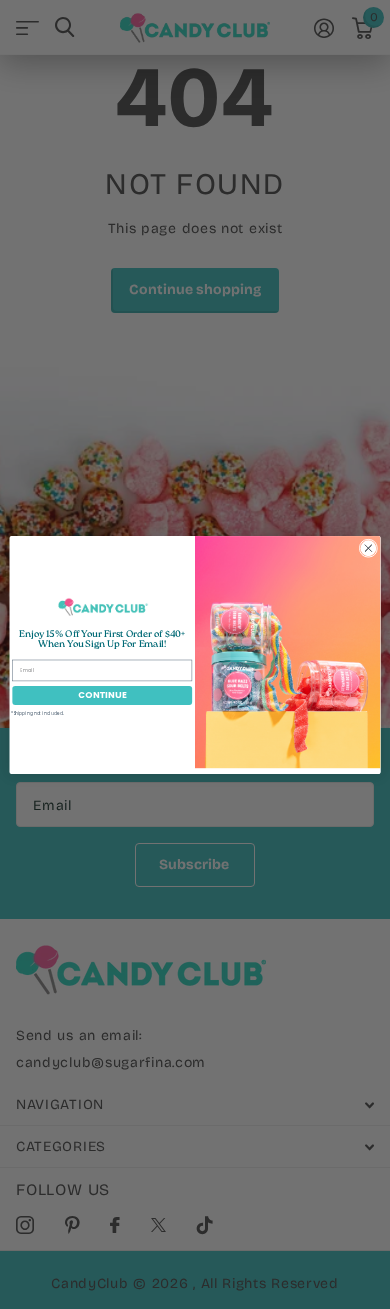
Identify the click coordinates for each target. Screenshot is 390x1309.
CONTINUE (102, 695)
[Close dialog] (368, 547)
